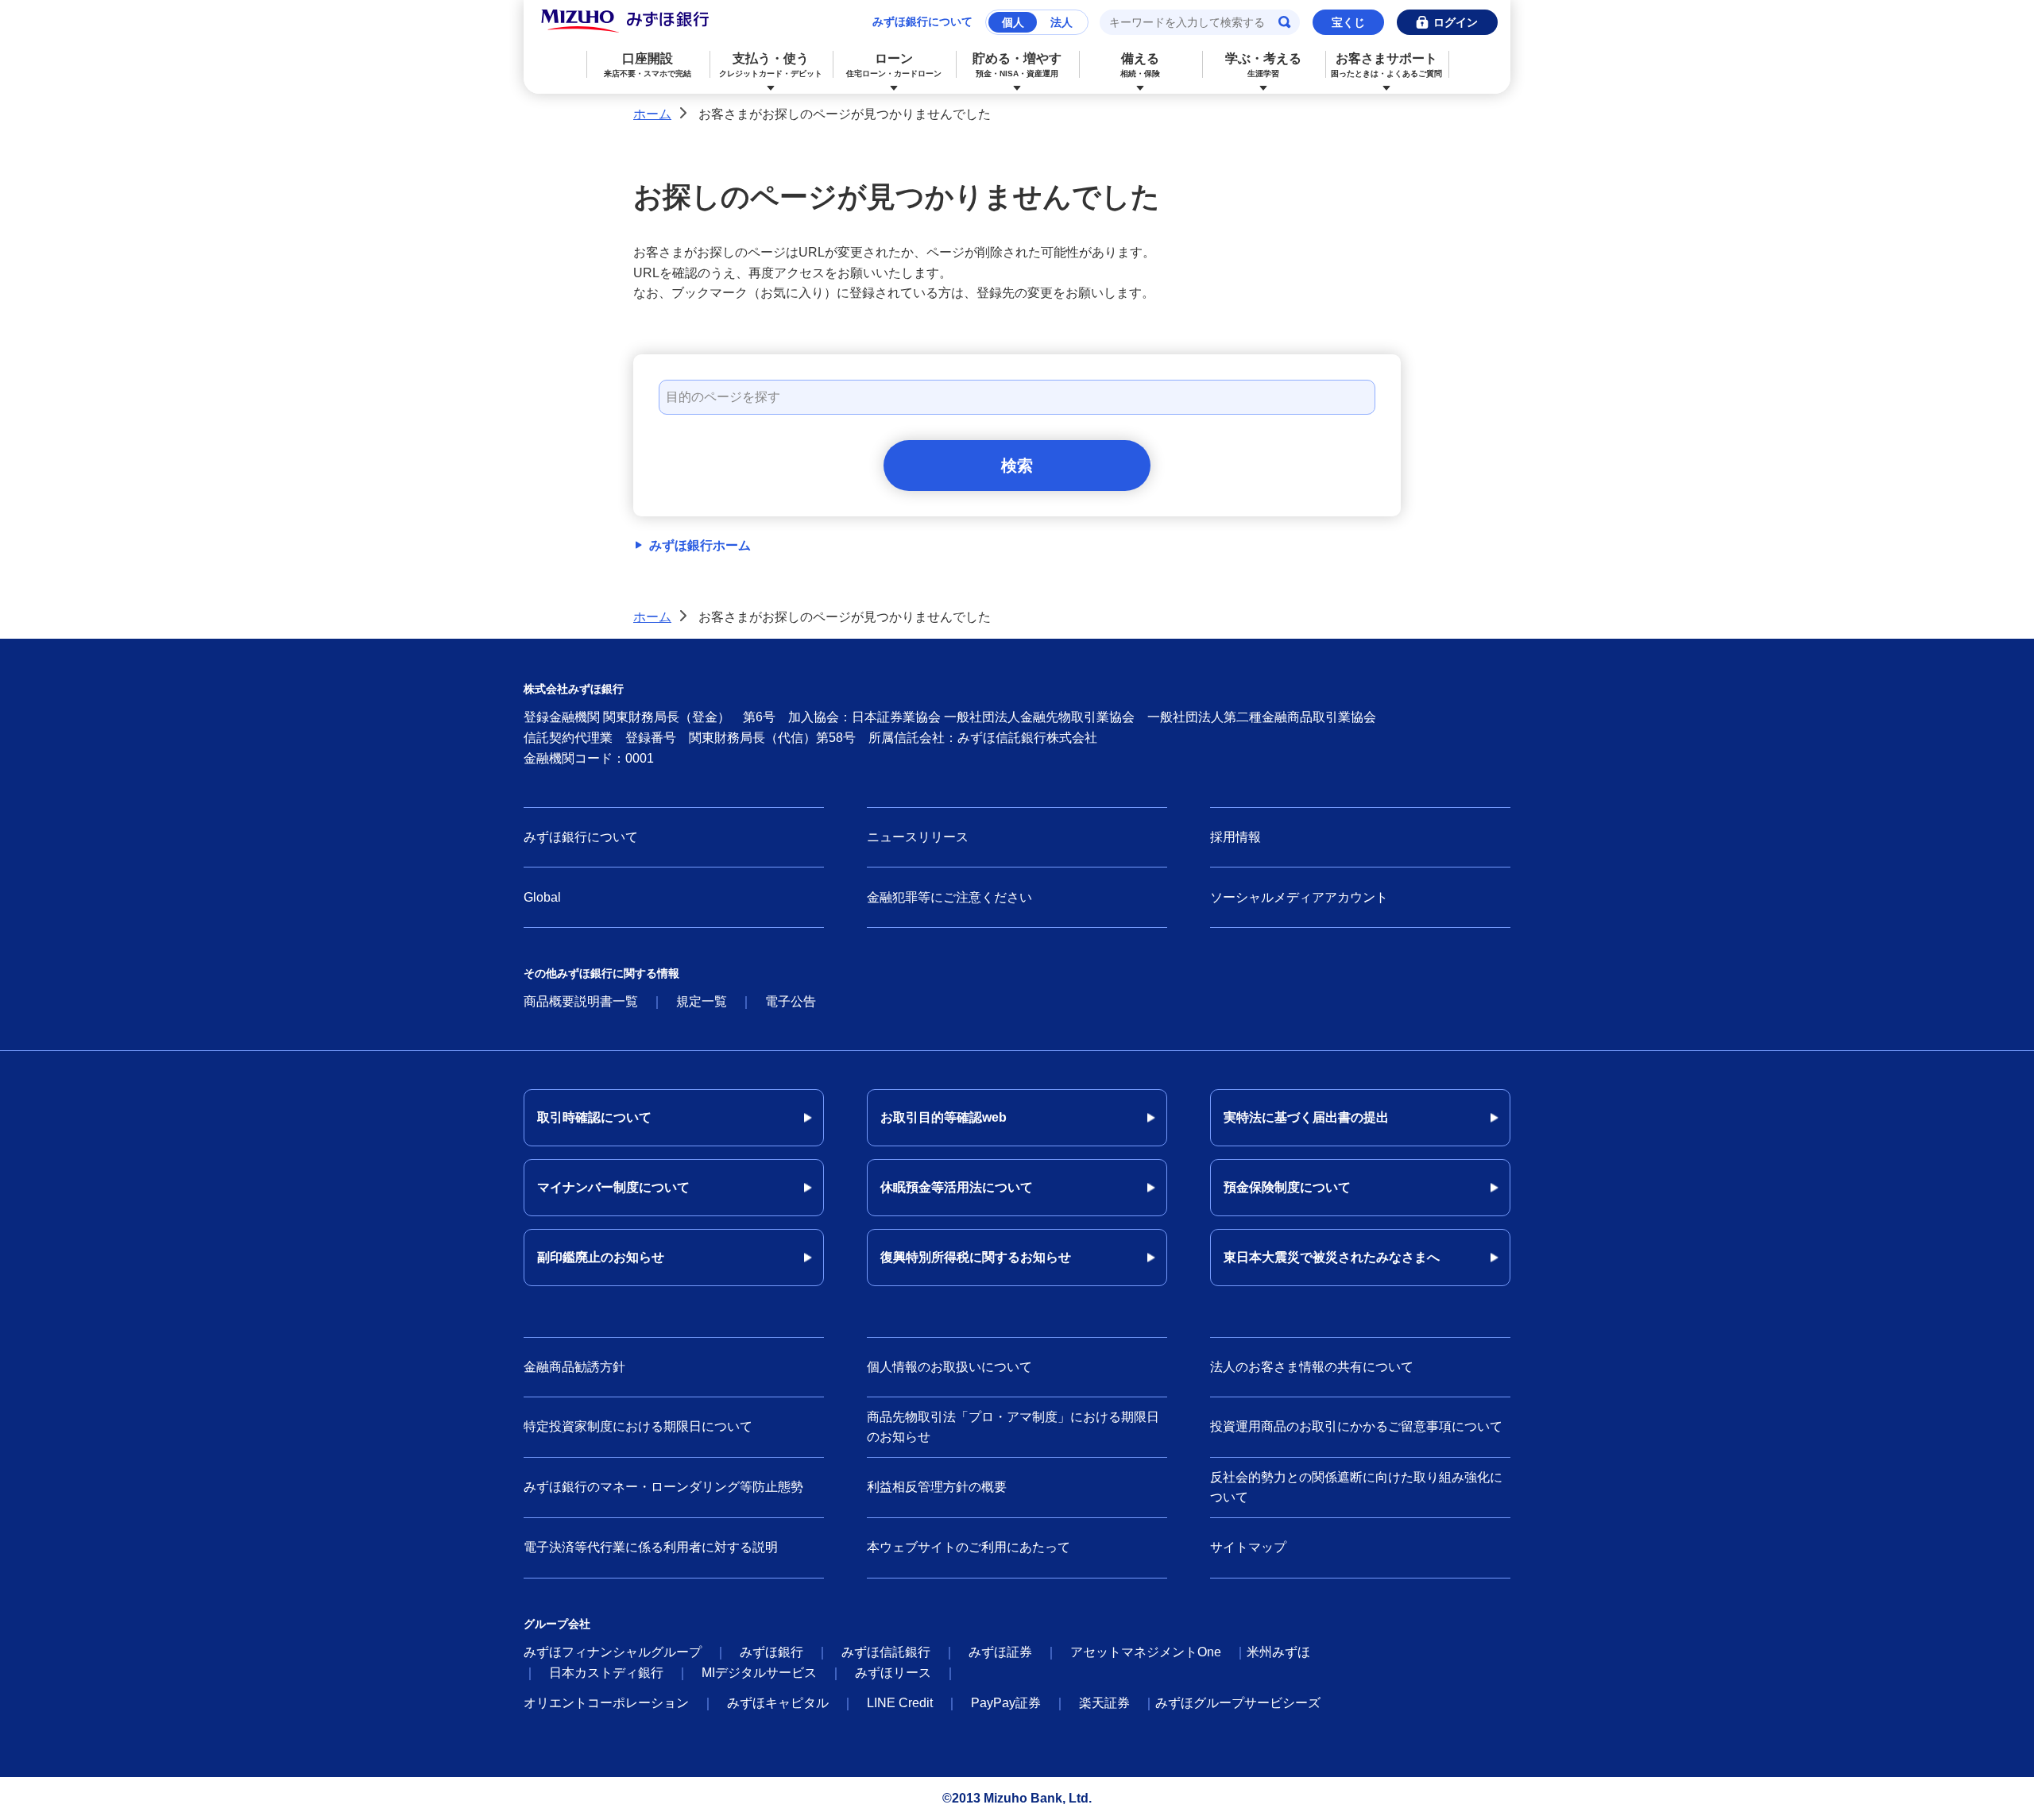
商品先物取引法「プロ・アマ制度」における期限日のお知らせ (1013, 1427)
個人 (1013, 22)
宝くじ (1348, 22)
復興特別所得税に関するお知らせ (976, 1257)
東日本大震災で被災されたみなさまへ (1332, 1257)
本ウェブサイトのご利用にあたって (969, 1547)
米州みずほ (1278, 1652)
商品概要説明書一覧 (581, 1001)
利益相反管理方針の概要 (937, 1487)
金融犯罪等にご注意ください (949, 897)
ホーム (652, 114)
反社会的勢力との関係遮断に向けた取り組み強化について (1356, 1488)
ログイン (1456, 22)
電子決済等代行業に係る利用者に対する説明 (651, 1547)
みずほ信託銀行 (886, 1652)
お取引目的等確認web (944, 1117)
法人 (1061, 22)
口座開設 (648, 65)
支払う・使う (771, 65)
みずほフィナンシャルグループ (613, 1652)
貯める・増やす (1017, 65)
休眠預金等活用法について (957, 1187)
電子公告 (791, 1001)
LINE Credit (900, 1703)
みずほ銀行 (771, 1652)
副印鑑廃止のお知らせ (601, 1257)
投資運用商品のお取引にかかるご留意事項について (1356, 1426)
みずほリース (893, 1673)
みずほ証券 (1000, 1652)
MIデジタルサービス (759, 1673)
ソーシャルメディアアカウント (1299, 897)
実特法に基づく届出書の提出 (1306, 1117)
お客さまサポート (1386, 65)
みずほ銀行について (922, 21)
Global (542, 897)
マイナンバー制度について (613, 1187)
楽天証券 (1104, 1703)
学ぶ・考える (1263, 65)
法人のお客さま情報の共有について (1312, 1367)
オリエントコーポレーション (606, 1703)
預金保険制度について (1287, 1187)
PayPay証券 (1006, 1703)
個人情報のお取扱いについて (949, 1367)
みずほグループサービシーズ (1238, 1703)
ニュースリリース (918, 837)
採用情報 (1235, 837)
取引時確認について (594, 1117)
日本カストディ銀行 (606, 1673)
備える (1140, 65)
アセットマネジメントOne (1146, 1652)
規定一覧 (702, 1001)
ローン (894, 65)
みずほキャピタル (778, 1703)
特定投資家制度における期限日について (638, 1426)
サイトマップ (1248, 1547)
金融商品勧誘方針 (574, 1367)
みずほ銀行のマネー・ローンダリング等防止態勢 (663, 1487)
